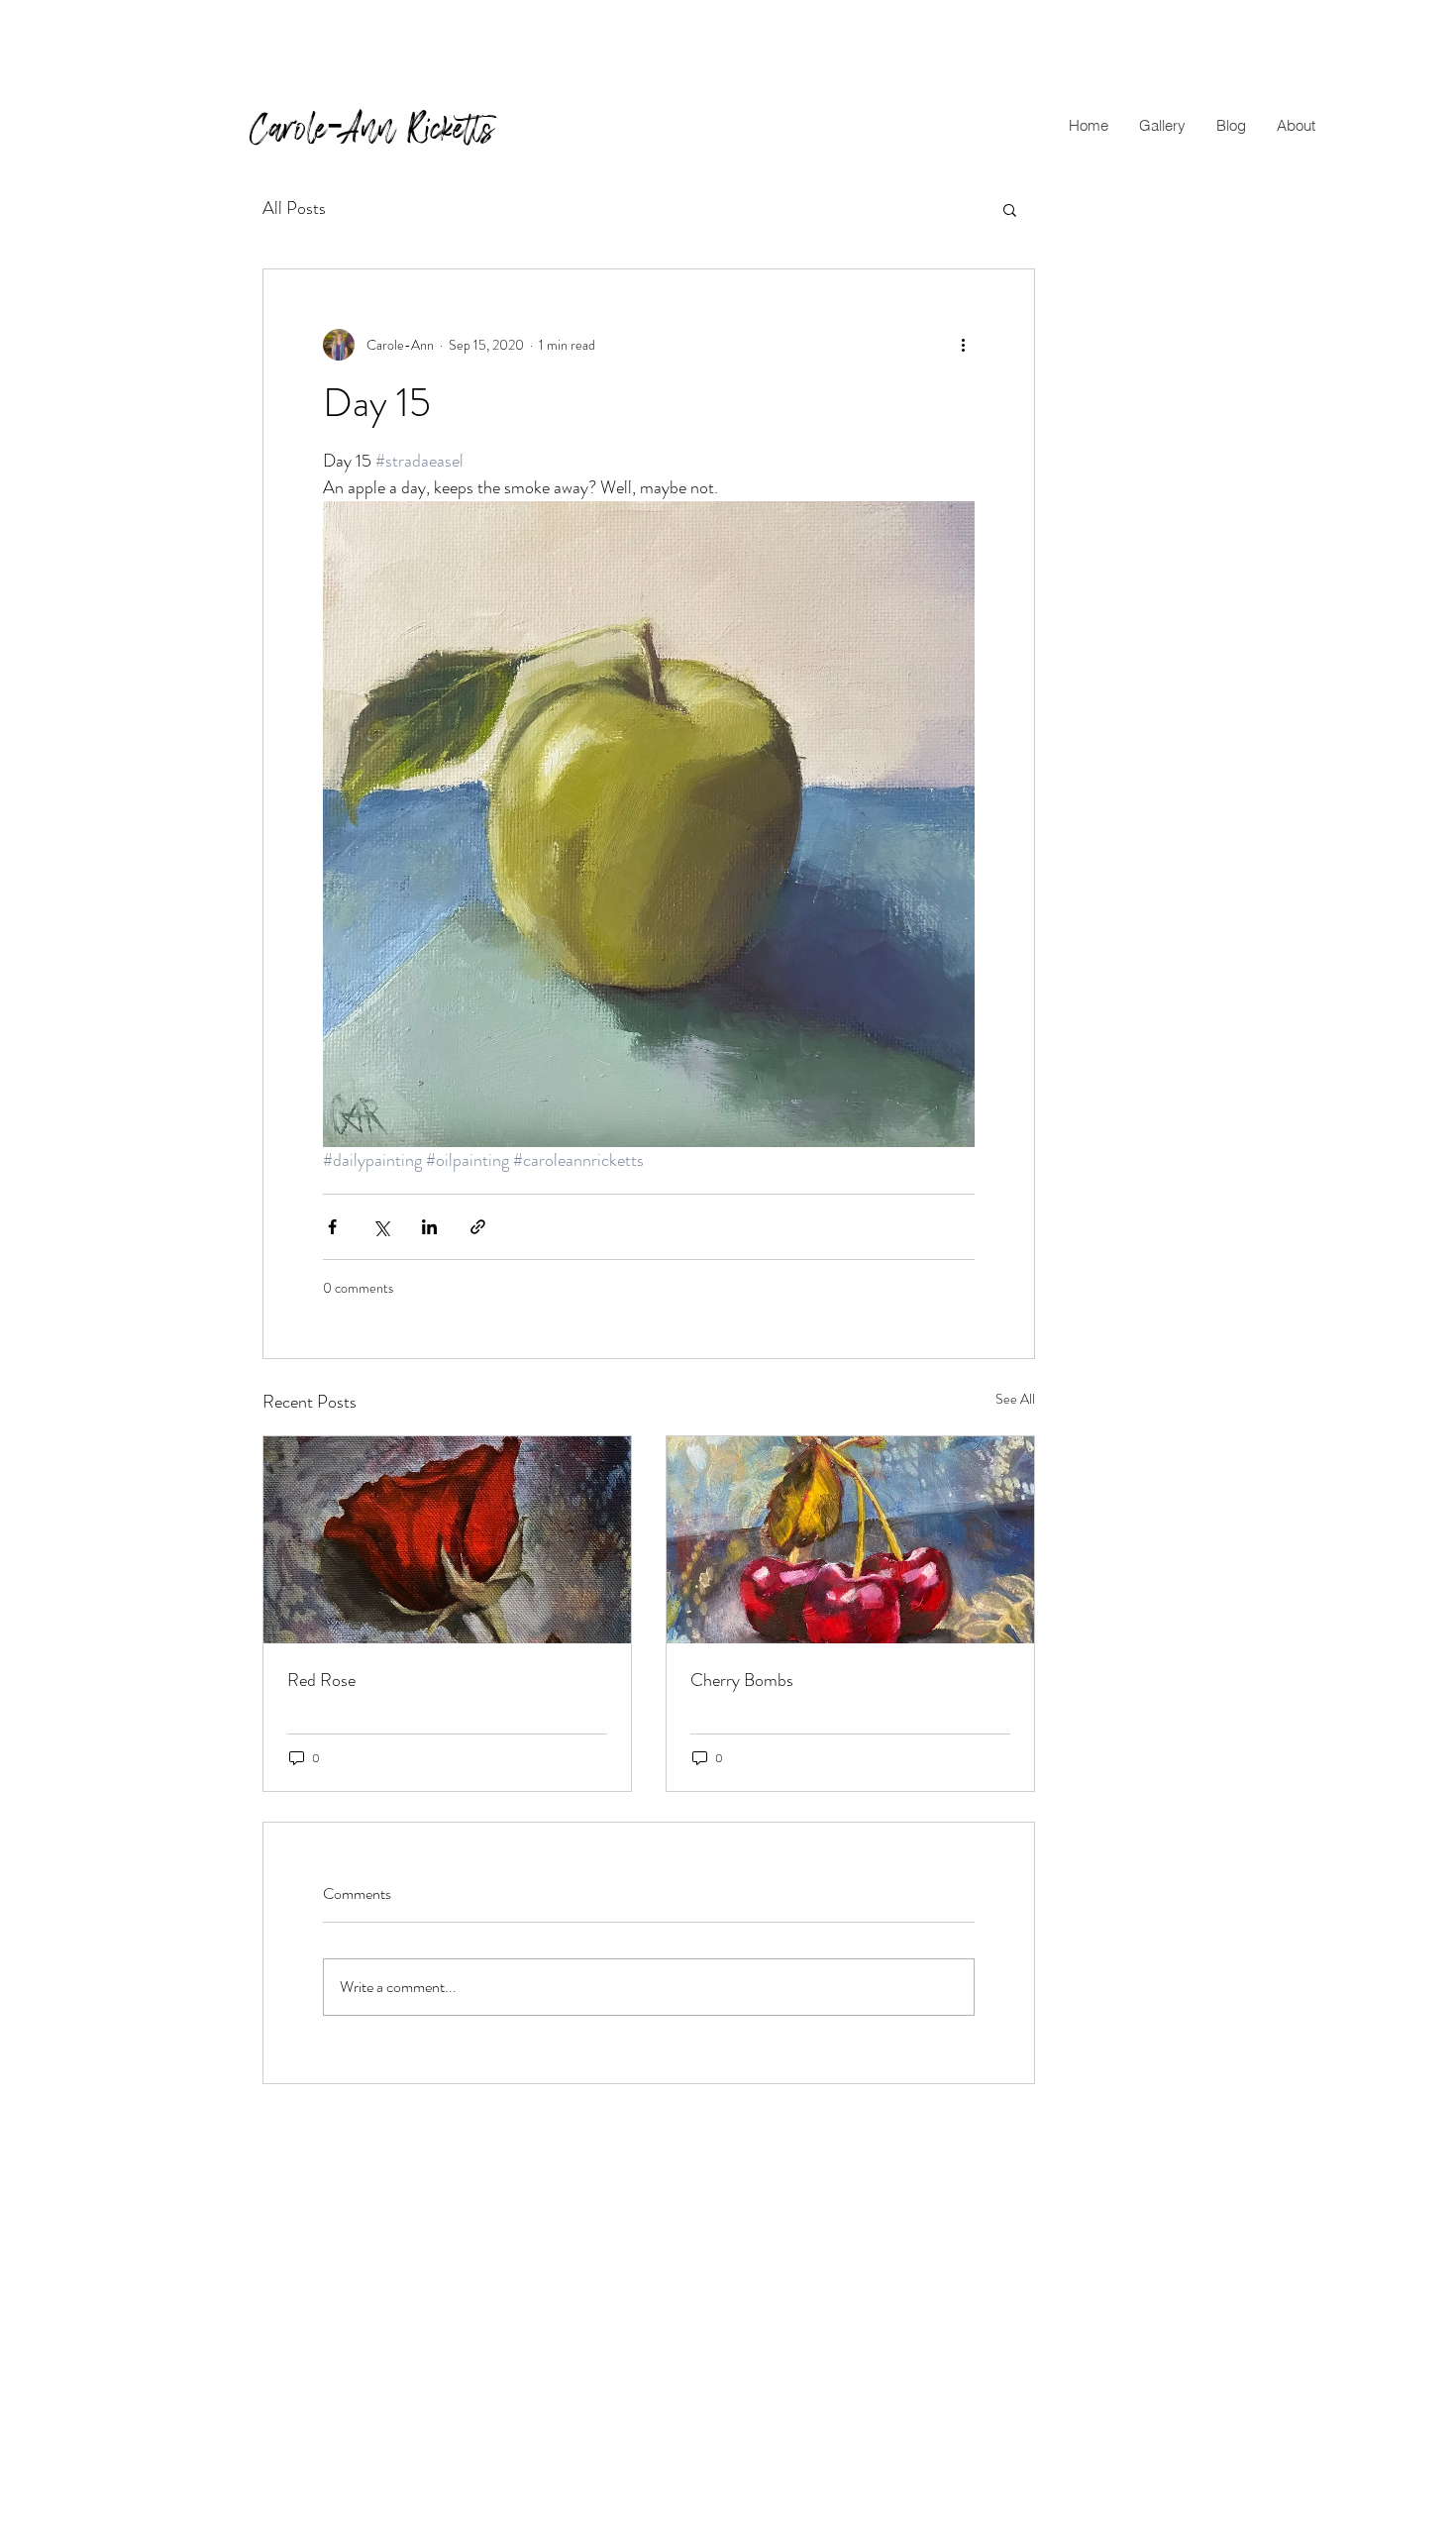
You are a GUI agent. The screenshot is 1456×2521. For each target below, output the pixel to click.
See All (1015, 1399)
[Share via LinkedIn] (429, 1227)
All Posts (294, 208)
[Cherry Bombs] (850, 1540)
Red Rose (321, 1680)
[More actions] (963, 345)
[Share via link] (478, 1227)
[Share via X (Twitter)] (381, 1227)
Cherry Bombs (742, 1680)
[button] (1162, 125)
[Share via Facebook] (332, 1227)
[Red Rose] (447, 1540)
